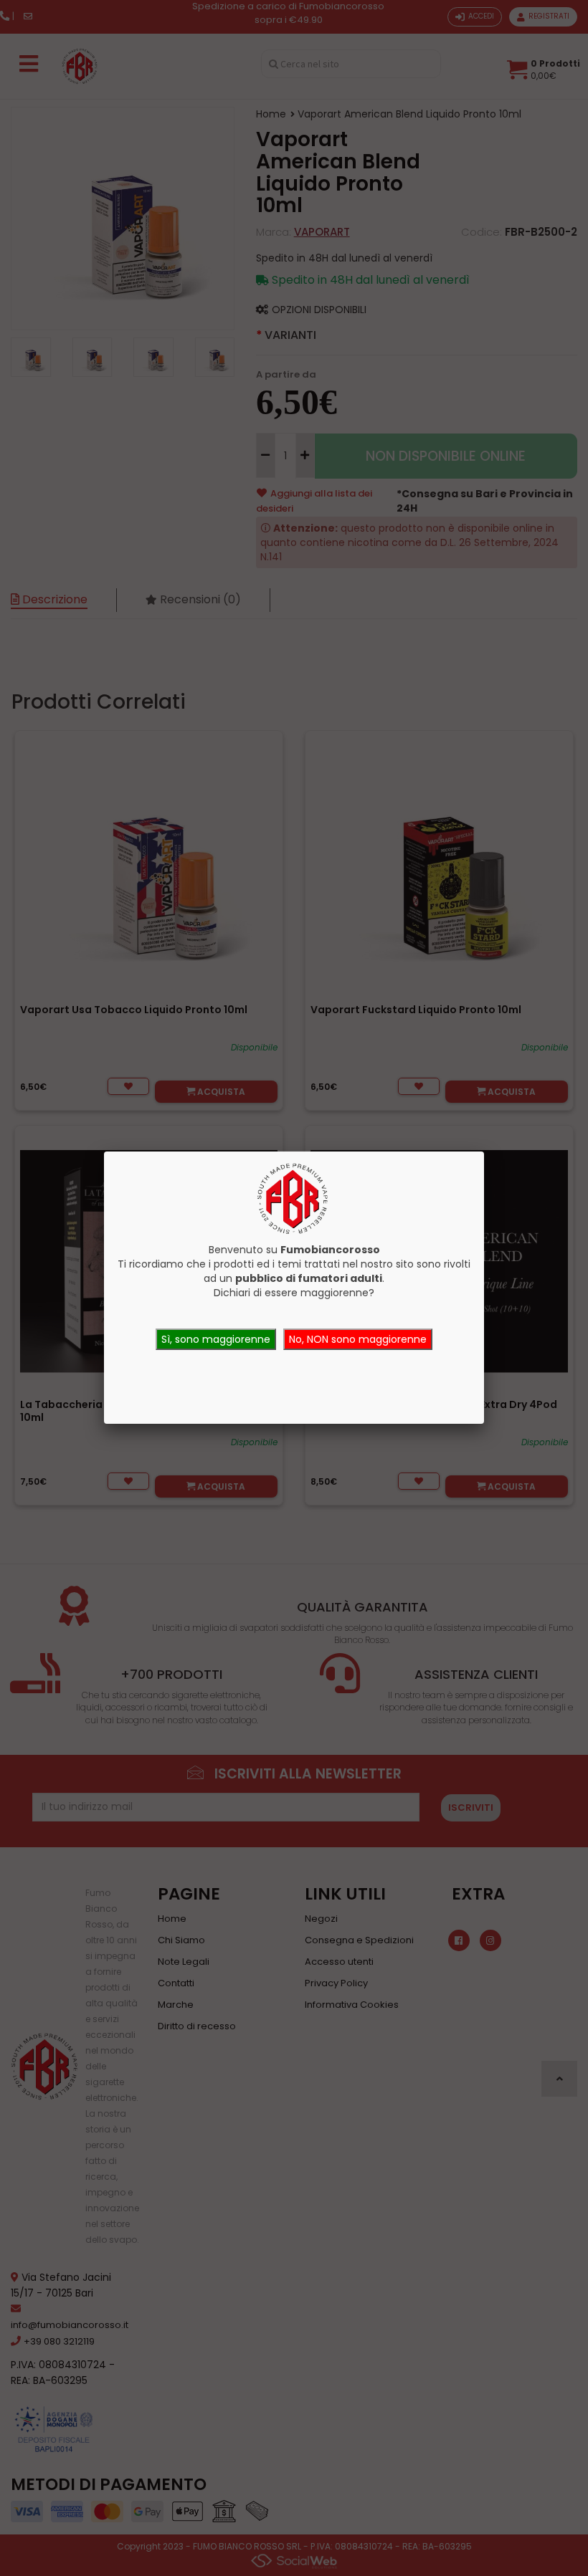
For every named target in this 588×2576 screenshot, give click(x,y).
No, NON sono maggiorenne (358, 1339)
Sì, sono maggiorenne (216, 1339)
